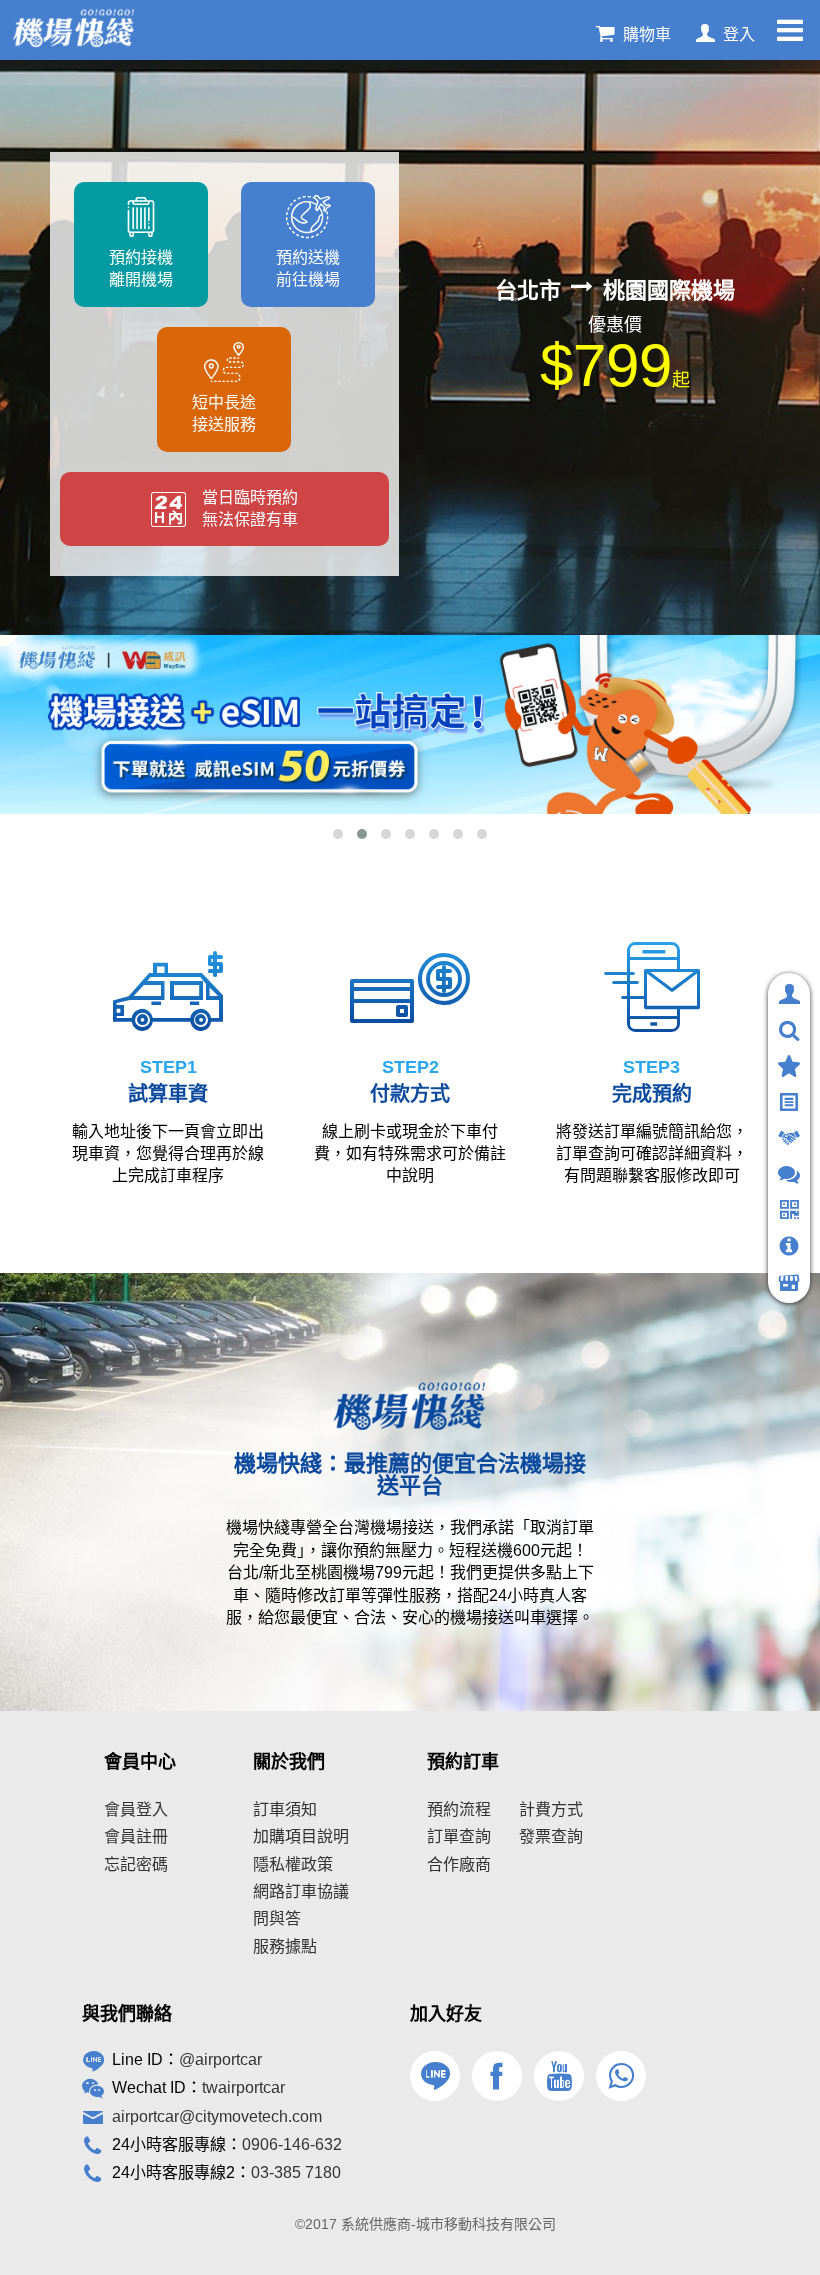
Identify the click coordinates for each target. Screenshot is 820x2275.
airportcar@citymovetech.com (217, 2116)
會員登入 (136, 1809)
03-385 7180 (296, 2172)
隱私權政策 (293, 1864)
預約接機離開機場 (141, 268)
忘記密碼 (136, 1864)
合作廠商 (459, 1864)
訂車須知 (285, 1809)
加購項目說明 (301, 1836)
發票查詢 (551, 1836)
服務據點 (285, 1946)
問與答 (277, 1918)
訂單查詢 (459, 1836)
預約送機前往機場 (308, 268)
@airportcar (220, 2059)
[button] (338, 834)
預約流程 (459, 1809)
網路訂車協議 (301, 1891)
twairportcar (243, 2087)
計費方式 (551, 1809)
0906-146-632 (292, 2144)
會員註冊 (136, 1836)
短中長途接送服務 (224, 413)
